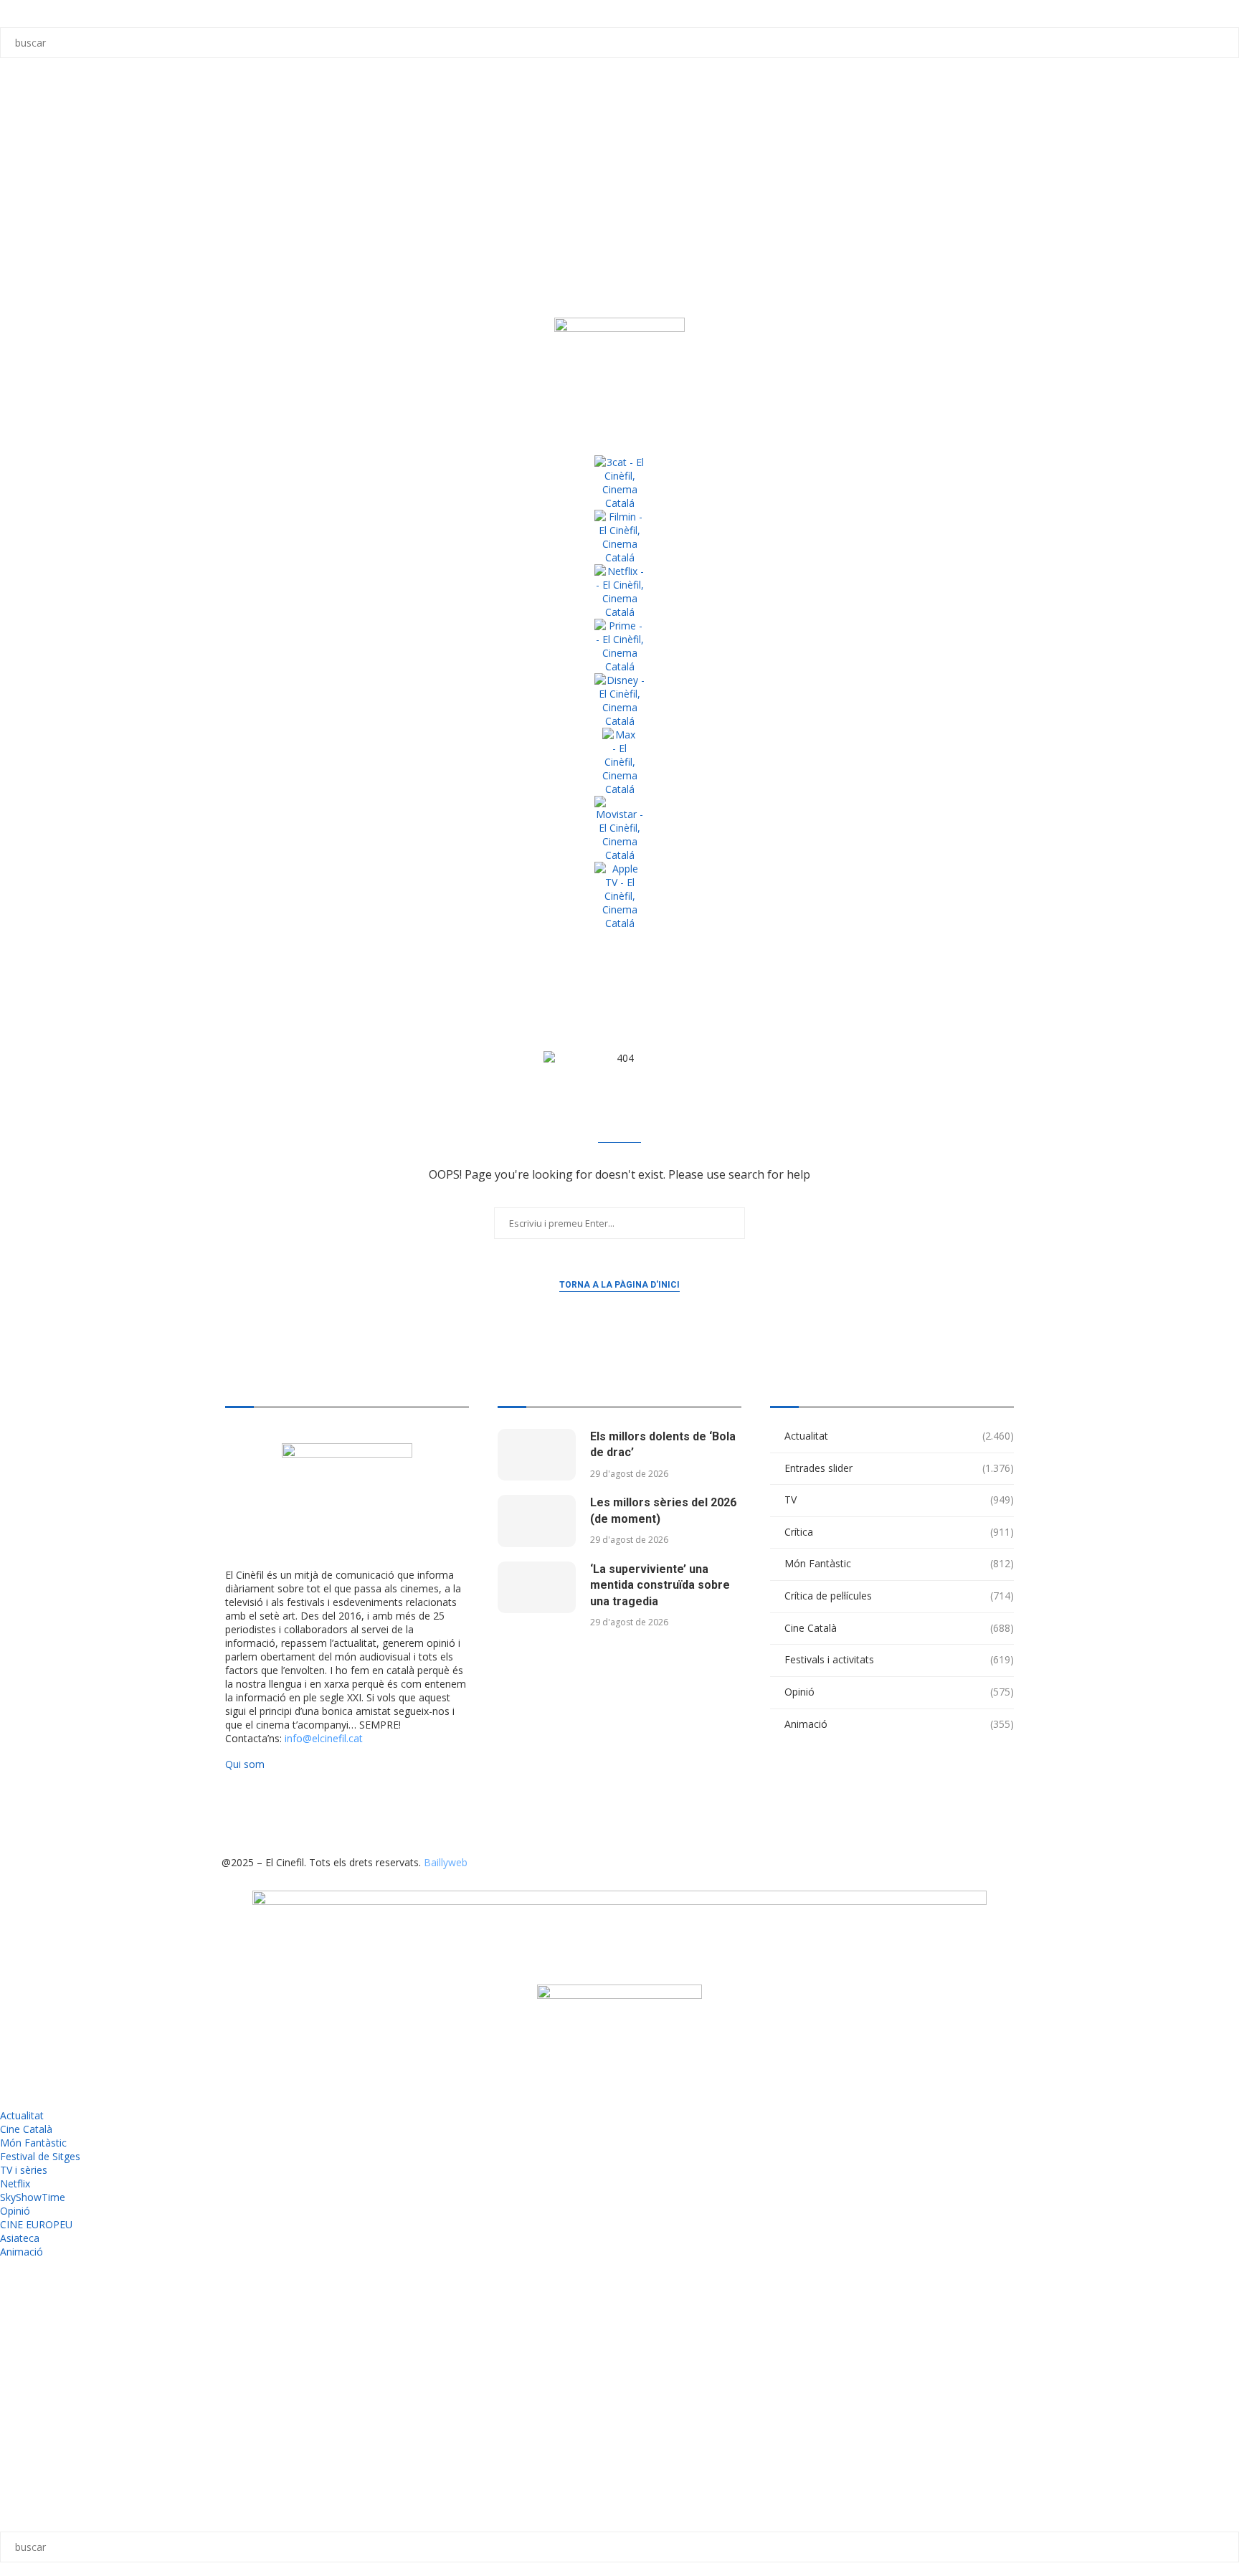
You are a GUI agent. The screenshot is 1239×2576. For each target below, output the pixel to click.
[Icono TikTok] (18, 128)
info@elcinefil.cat (324, 1738)
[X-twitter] (239, 1813)
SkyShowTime (33, 2197)
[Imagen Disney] (619, 700)
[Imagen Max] (619, 762)
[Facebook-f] (394, 1813)
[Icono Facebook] (18, 244)
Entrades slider (899, 1468)
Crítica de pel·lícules (899, 1596)
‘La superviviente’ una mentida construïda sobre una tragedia (660, 1585)
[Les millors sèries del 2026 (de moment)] (537, 1521)
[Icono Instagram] (18, 167)
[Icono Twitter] (18, 90)
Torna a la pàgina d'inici (619, 1285)
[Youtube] (356, 1813)
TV (899, 1500)
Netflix (15, 2183)
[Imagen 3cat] (619, 483)
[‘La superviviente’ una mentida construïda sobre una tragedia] (537, 1588)
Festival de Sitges (40, 2156)
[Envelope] (472, 1813)
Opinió (899, 1692)
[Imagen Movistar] (619, 829)
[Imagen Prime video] (619, 646)
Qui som (245, 1764)
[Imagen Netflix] (619, 591)
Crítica (899, 1532)
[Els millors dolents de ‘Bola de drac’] (537, 1455)
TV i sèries (24, 2170)
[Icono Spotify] (18, 283)
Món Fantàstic (899, 1563)
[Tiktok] (278, 1813)
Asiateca (20, 2238)
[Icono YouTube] (18, 206)
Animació (899, 1724)
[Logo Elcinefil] (619, 373)
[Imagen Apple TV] (619, 896)
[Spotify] (433, 1813)
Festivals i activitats (899, 1659)
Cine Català (899, 1628)
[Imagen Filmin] (619, 537)
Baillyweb (446, 1862)
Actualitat (899, 1436)
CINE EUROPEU (36, 2224)
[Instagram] (317, 1813)
